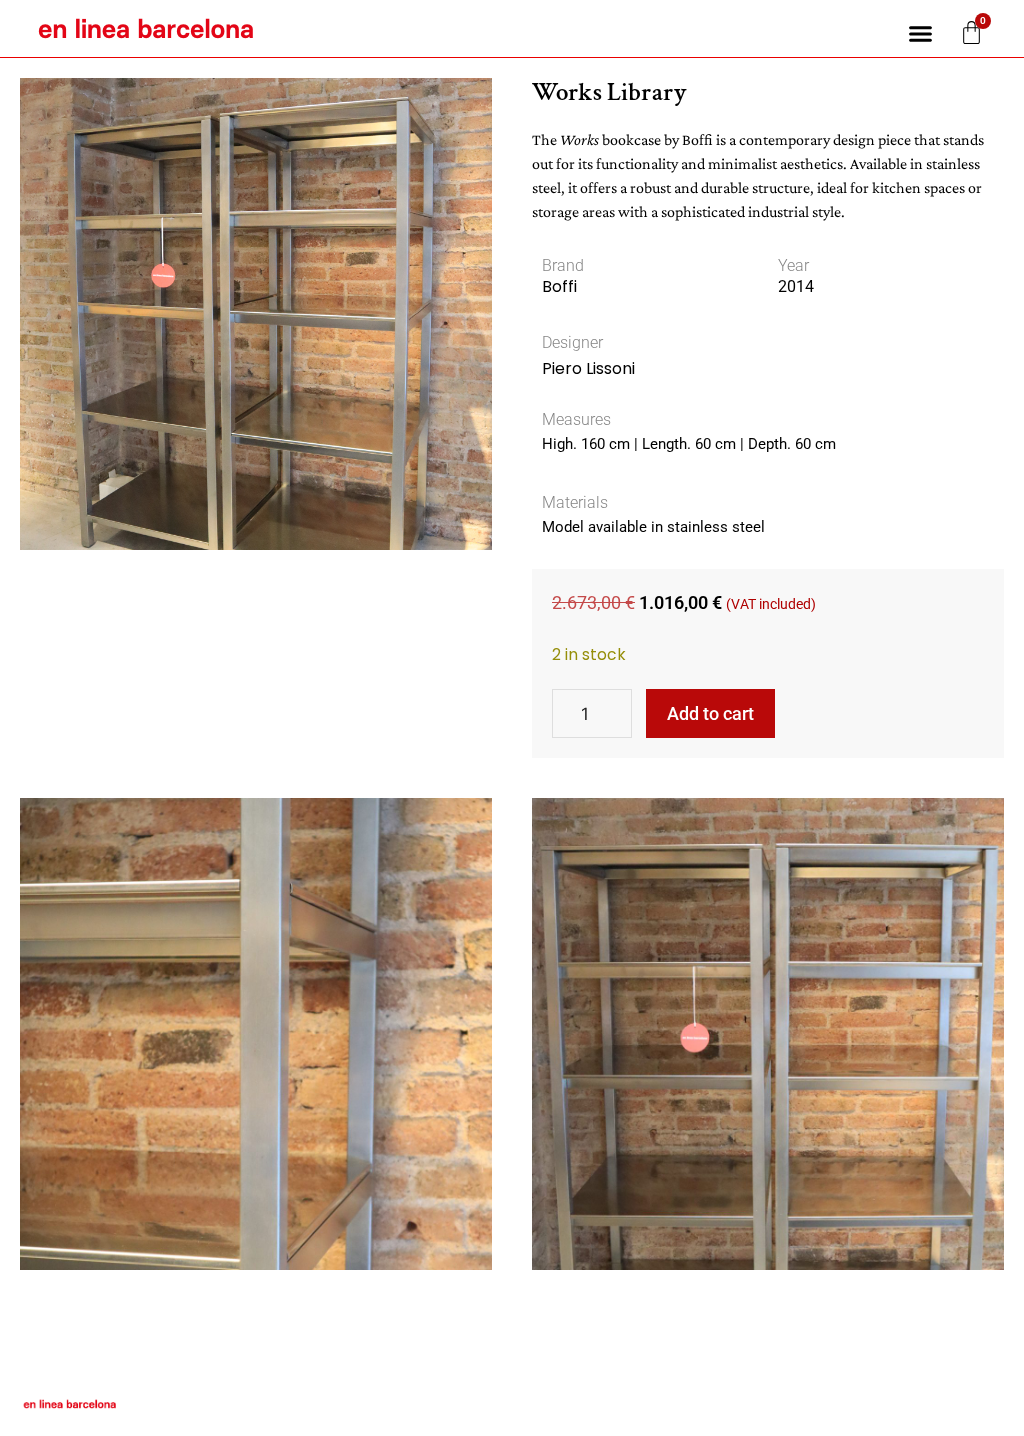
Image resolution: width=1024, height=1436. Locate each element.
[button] (921, 34)
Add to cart (710, 713)
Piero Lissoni (588, 369)
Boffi (559, 286)
